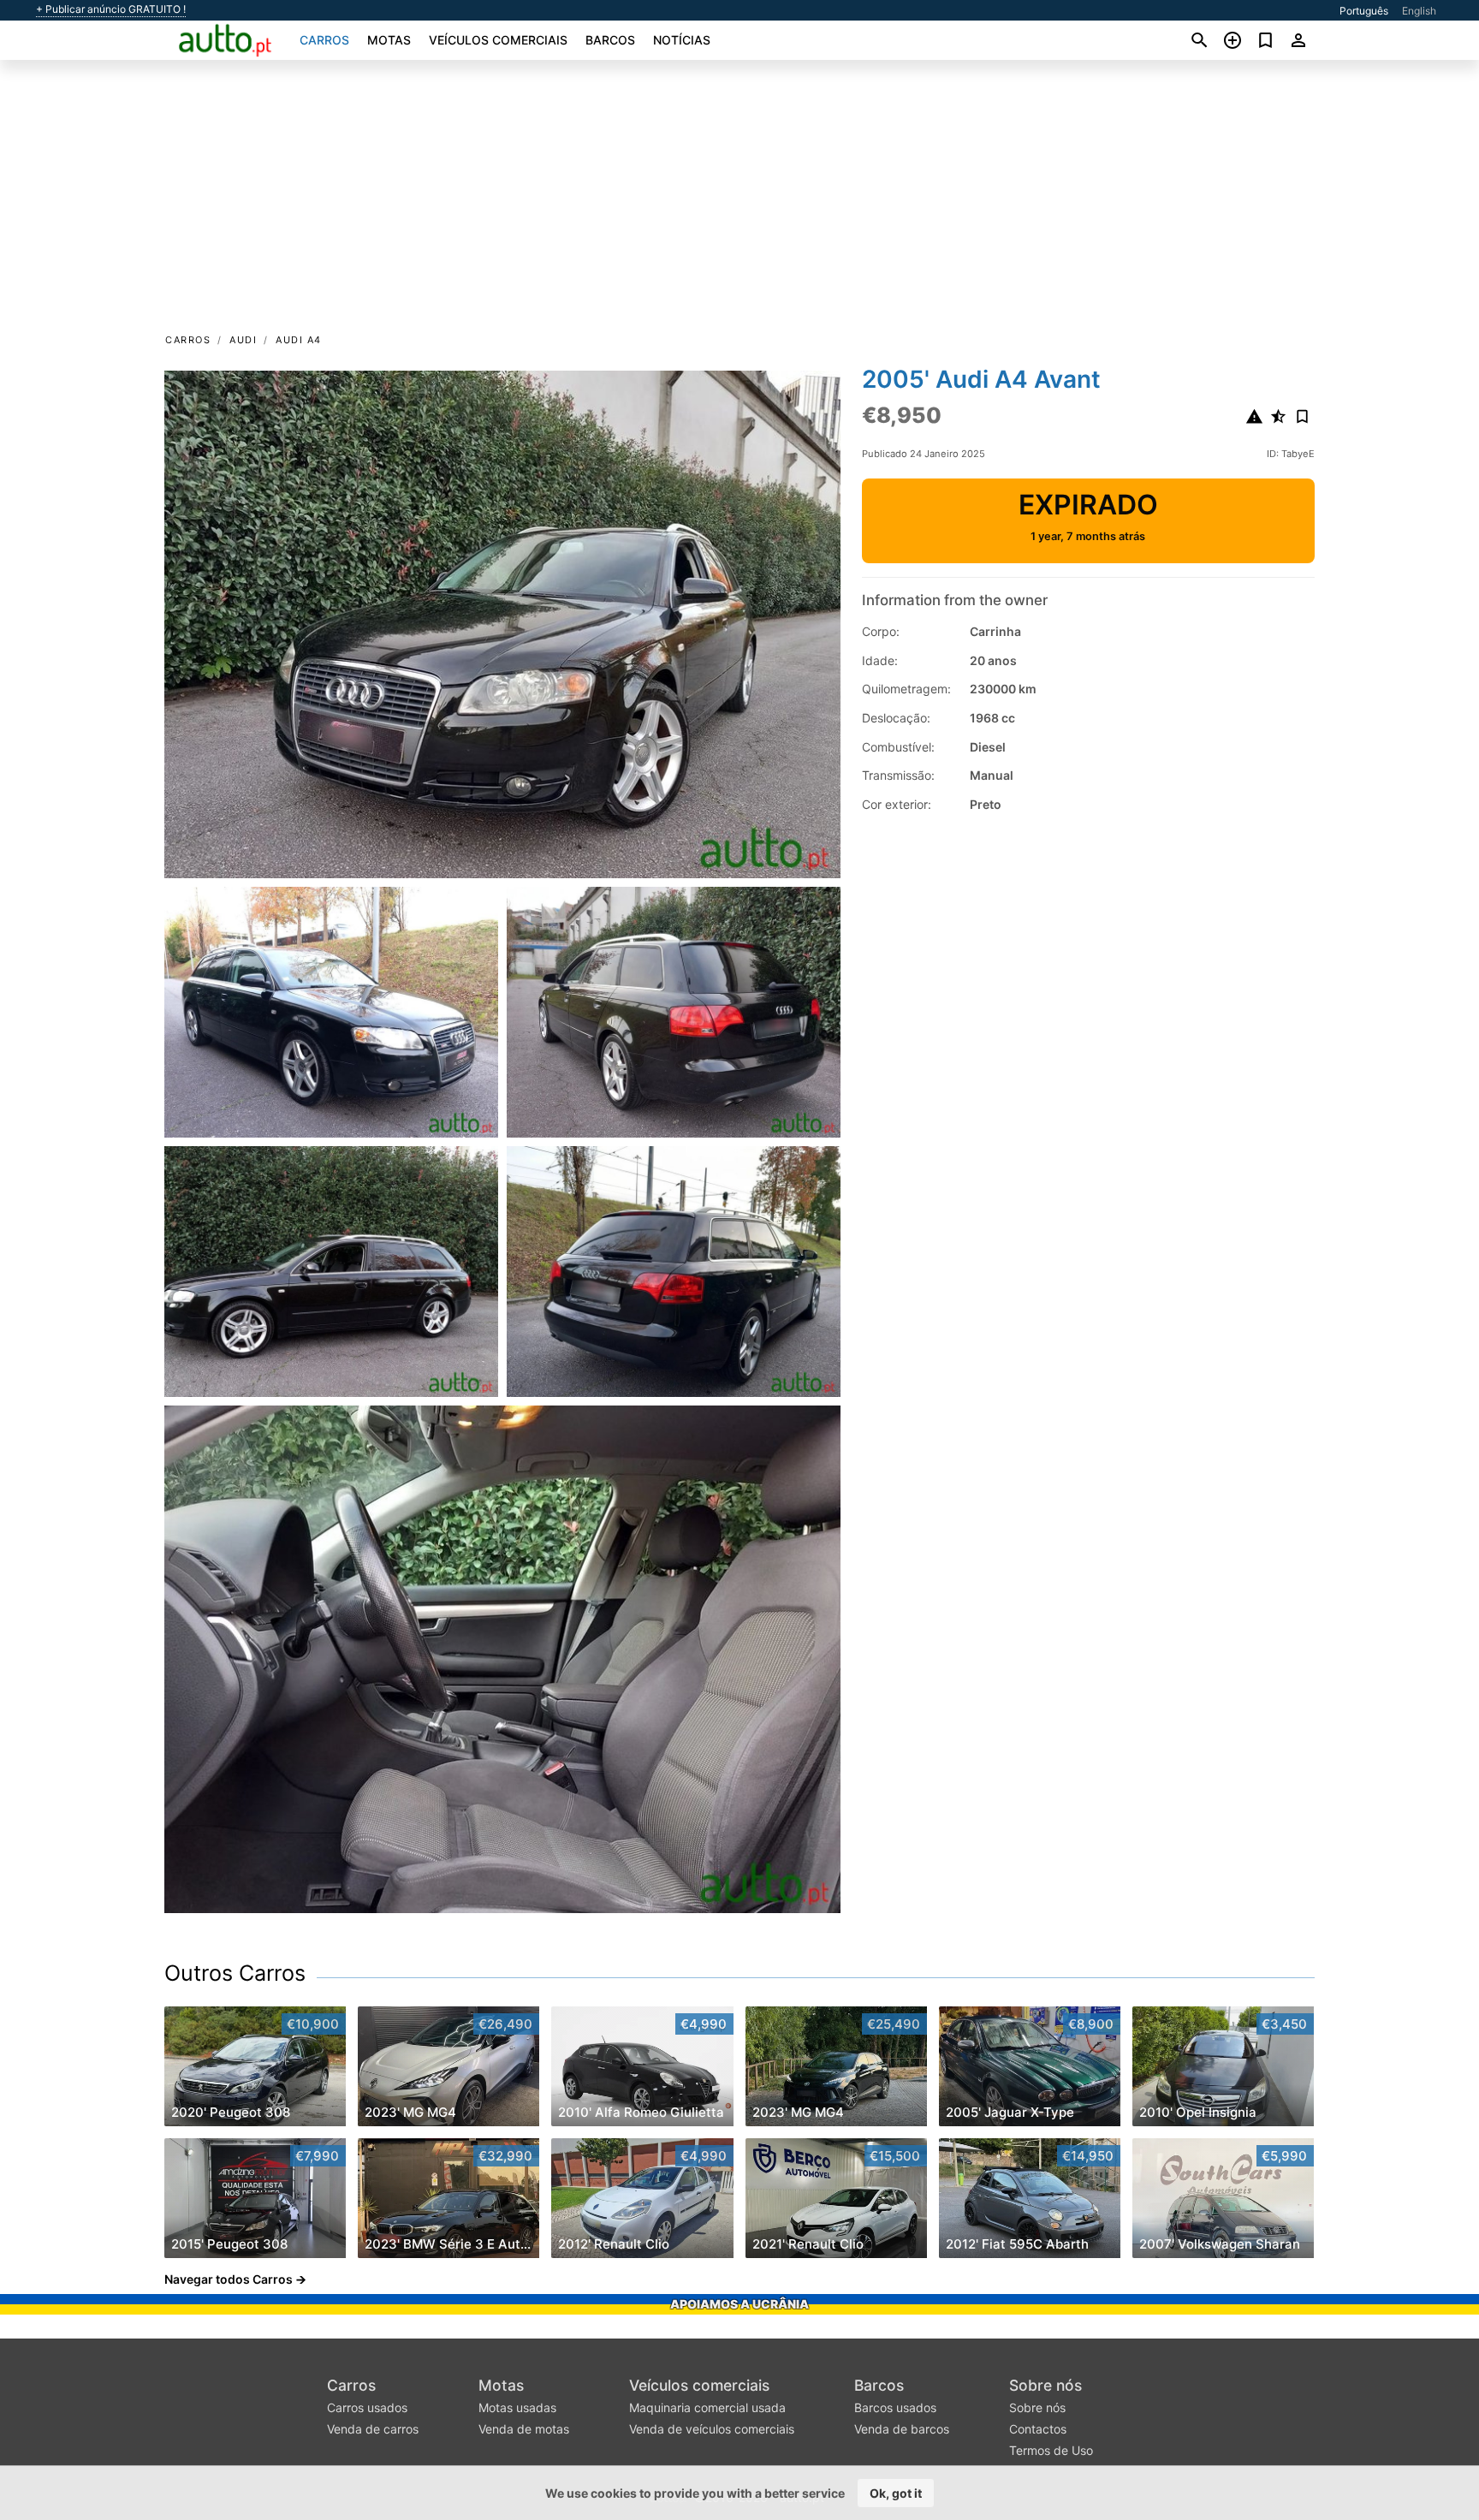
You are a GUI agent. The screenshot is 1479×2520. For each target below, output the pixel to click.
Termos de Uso (1051, 2450)
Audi (243, 340)
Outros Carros (235, 1973)
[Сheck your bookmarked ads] (1265, 40)
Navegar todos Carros (229, 2279)
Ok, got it (896, 2493)
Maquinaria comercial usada (707, 2407)
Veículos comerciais (498, 40)
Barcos (610, 40)
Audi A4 (299, 340)
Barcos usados (895, 2407)
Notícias (682, 40)
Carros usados (367, 2407)
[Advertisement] (739, 202)
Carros (324, 40)
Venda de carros (373, 2429)
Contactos (1038, 2429)
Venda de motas (524, 2429)
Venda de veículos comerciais (712, 2429)
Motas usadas (517, 2407)
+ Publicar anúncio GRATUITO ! (111, 9)
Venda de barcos (902, 2429)
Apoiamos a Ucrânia (739, 2304)
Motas (389, 40)
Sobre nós (1045, 2385)
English (1419, 11)
